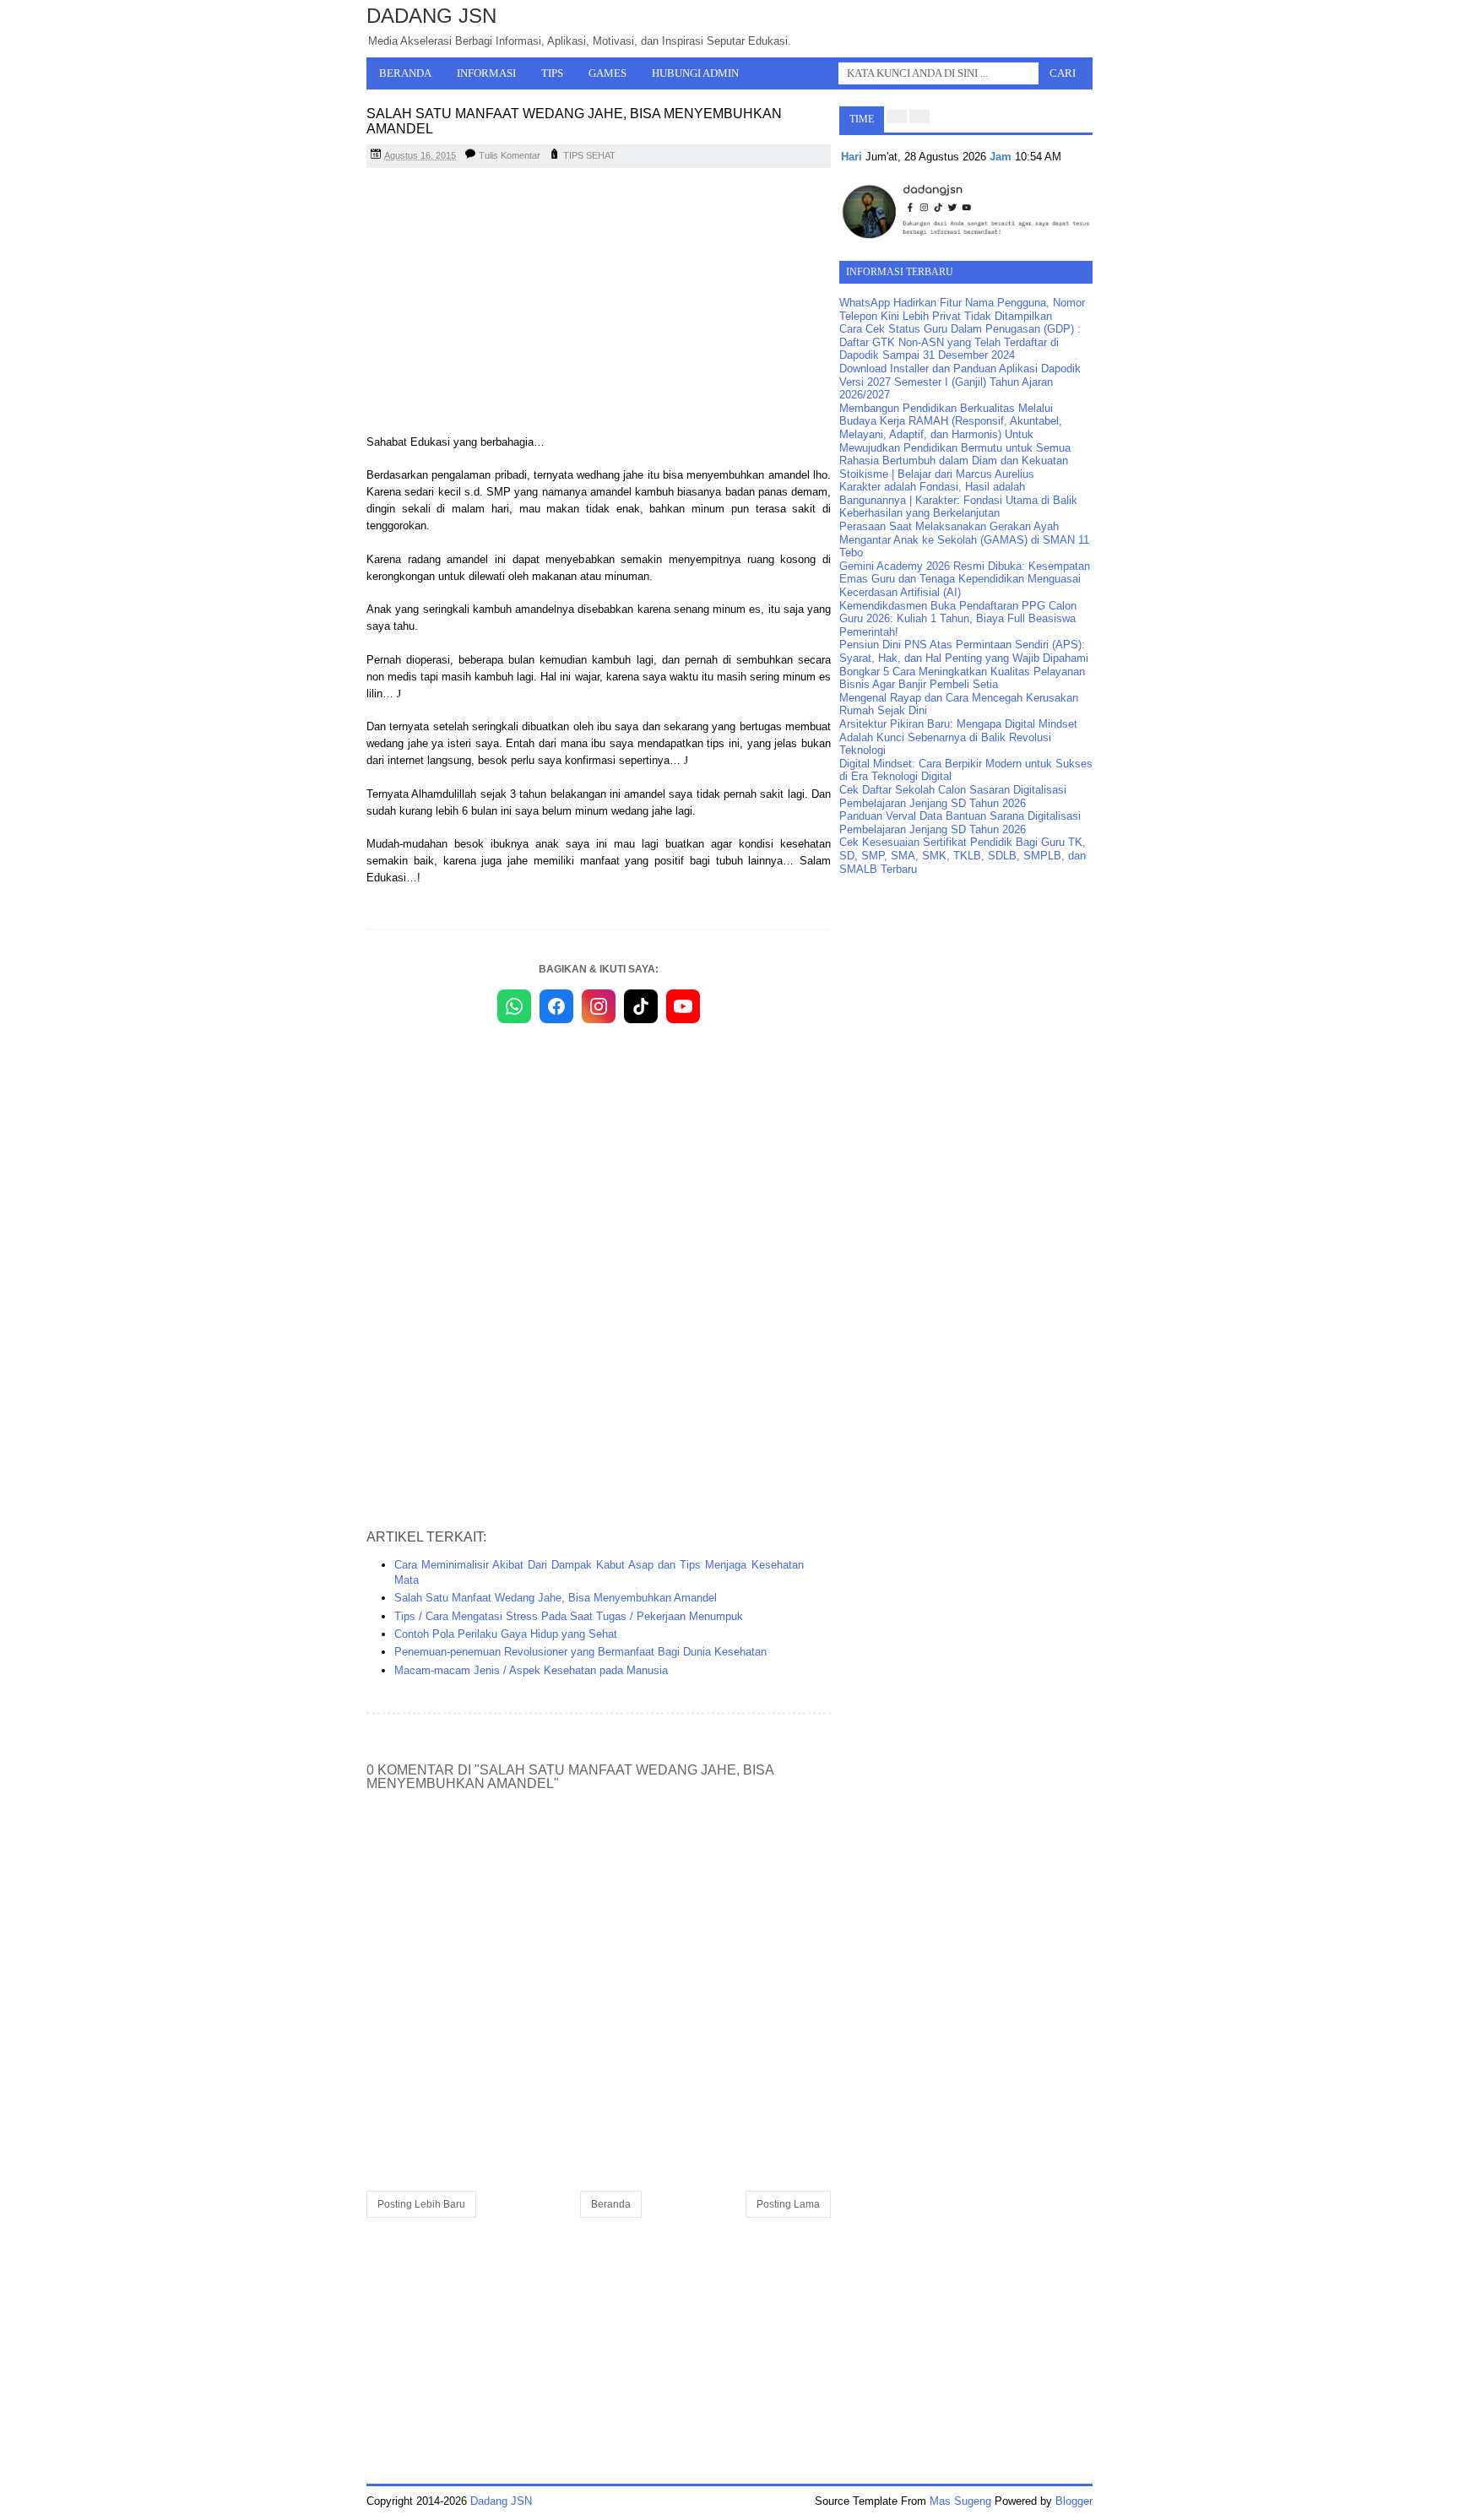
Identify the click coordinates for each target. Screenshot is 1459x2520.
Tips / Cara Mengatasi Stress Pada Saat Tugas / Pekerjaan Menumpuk (569, 1616)
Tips (552, 73)
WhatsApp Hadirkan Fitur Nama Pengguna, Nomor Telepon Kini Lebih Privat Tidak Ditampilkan (962, 309)
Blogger (1074, 2501)
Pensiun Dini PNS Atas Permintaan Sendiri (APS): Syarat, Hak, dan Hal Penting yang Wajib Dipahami (964, 651)
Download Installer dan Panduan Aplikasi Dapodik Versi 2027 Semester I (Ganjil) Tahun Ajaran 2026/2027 (960, 382)
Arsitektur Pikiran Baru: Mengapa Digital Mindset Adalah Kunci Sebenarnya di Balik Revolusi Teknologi (958, 737)
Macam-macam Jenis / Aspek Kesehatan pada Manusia (531, 1670)
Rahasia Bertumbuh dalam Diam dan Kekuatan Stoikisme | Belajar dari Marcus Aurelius (954, 467)
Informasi (486, 73)
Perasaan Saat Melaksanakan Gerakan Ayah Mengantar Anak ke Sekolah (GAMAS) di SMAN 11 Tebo (964, 539)
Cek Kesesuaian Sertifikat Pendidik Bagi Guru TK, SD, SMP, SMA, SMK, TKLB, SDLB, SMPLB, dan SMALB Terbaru (963, 855)
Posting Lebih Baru (421, 2204)
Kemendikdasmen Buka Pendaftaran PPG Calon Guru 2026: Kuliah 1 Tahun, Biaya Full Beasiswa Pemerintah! (958, 619)
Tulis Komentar (510, 155)
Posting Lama (788, 2204)
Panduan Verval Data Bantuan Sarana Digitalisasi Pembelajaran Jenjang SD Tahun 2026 (960, 823)
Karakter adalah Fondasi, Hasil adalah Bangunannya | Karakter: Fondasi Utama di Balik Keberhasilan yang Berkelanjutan (958, 500)
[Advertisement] (599, 303)
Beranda (405, 73)
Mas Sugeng (960, 2501)
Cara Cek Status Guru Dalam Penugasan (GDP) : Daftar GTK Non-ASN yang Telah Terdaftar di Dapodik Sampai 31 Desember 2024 (960, 342)
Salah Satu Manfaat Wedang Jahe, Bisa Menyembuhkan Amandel (556, 1598)
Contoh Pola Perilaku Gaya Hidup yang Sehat (506, 1634)
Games (607, 73)
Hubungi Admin (695, 73)
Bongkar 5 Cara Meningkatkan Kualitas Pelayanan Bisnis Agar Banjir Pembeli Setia (962, 678)
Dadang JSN (431, 16)
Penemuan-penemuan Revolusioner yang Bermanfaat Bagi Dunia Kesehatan (580, 1652)
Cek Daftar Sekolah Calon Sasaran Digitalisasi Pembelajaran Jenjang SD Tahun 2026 (953, 797)
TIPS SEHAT (589, 155)
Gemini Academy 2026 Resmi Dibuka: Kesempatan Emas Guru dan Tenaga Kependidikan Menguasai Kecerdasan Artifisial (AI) (965, 579)
